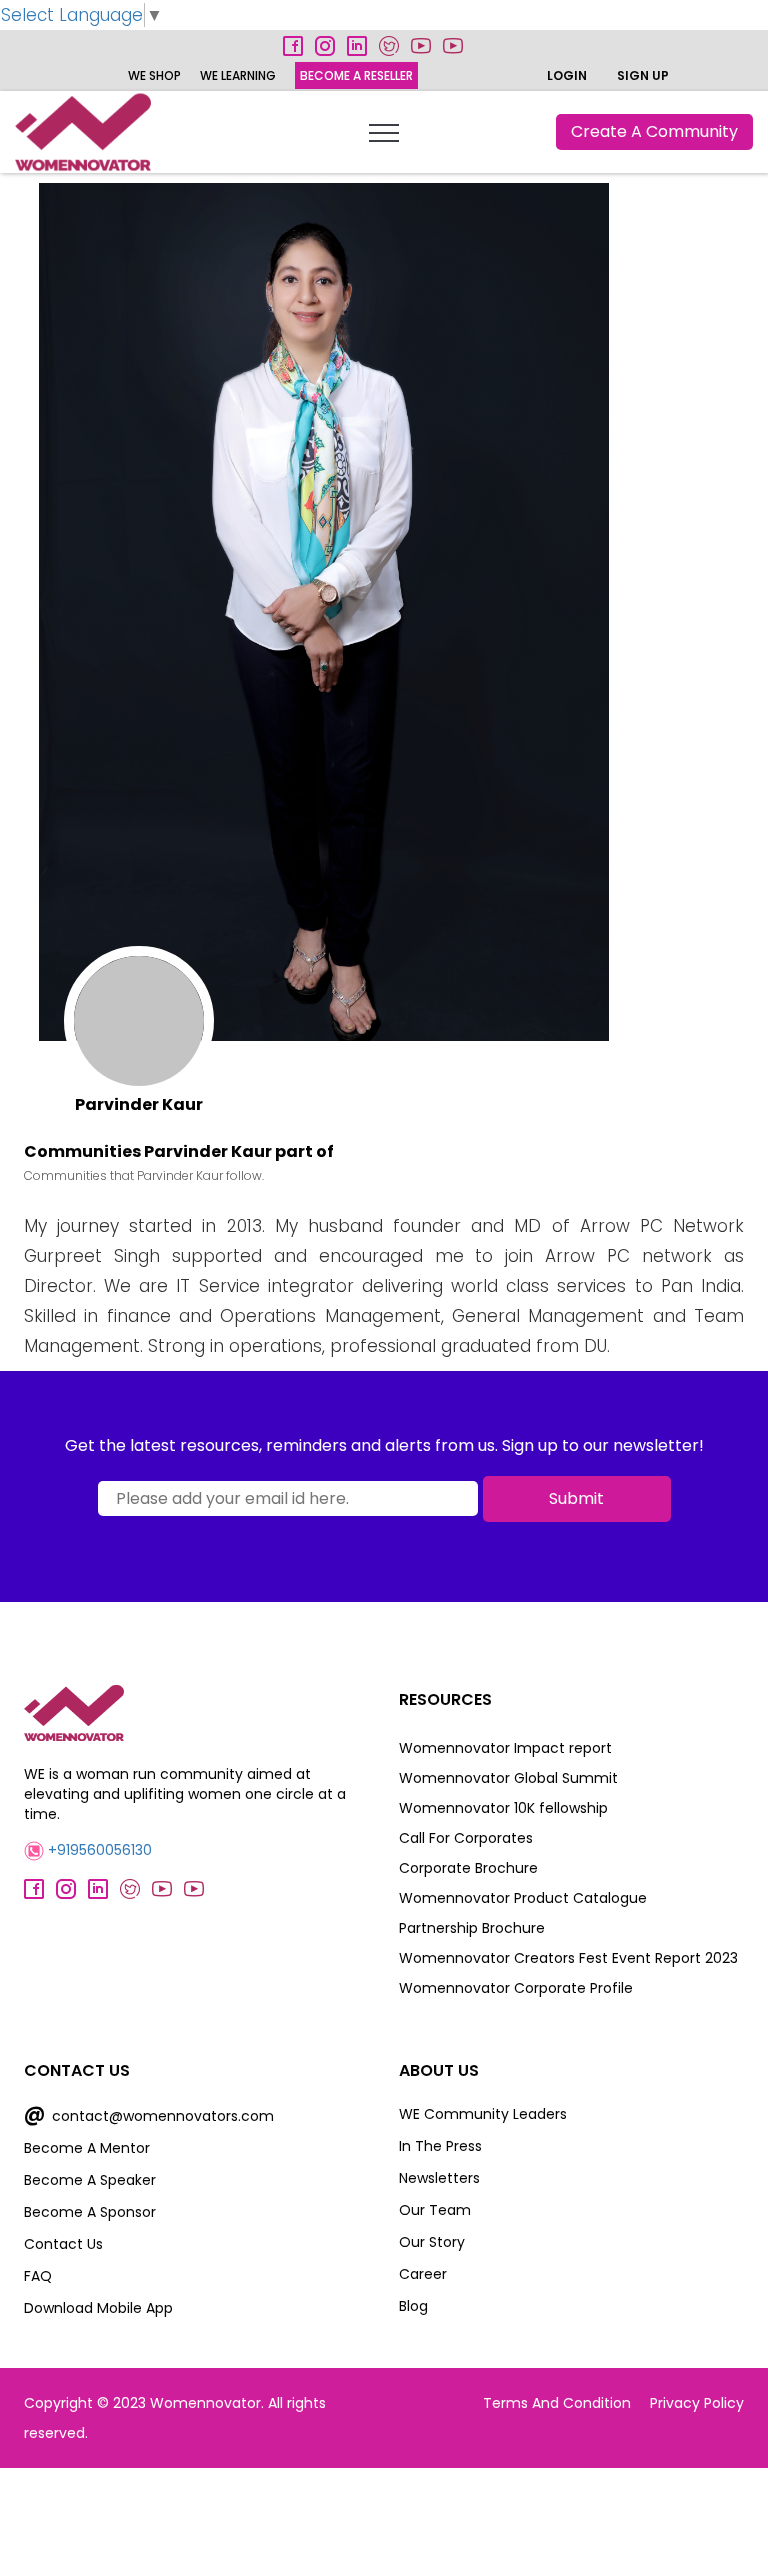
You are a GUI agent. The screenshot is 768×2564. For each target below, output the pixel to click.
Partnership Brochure (472, 1928)
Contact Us (63, 2244)
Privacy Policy (697, 2403)
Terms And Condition (557, 2403)
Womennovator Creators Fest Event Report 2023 (568, 1958)
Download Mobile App (98, 2308)
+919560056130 (98, 1850)
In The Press (440, 2146)
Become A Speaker (90, 2180)
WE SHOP (154, 75)
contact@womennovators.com (149, 2116)
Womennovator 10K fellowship (503, 1808)
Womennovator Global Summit (508, 1778)
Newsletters (439, 2178)
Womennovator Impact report (505, 1748)
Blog (413, 2306)
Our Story (432, 2242)
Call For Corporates (466, 1838)
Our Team (435, 2210)
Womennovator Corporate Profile (516, 1988)
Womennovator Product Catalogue (523, 1898)
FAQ (38, 2276)
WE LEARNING (238, 75)
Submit (576, 1498)
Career (423, 2274)
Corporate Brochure (468, 1868)
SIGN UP (643, 75)
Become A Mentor (87, 2148)
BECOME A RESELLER (356, 75)
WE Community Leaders (483, 2114)
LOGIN (567, 75)
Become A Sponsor (90, 2212)
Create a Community (654, 131)
